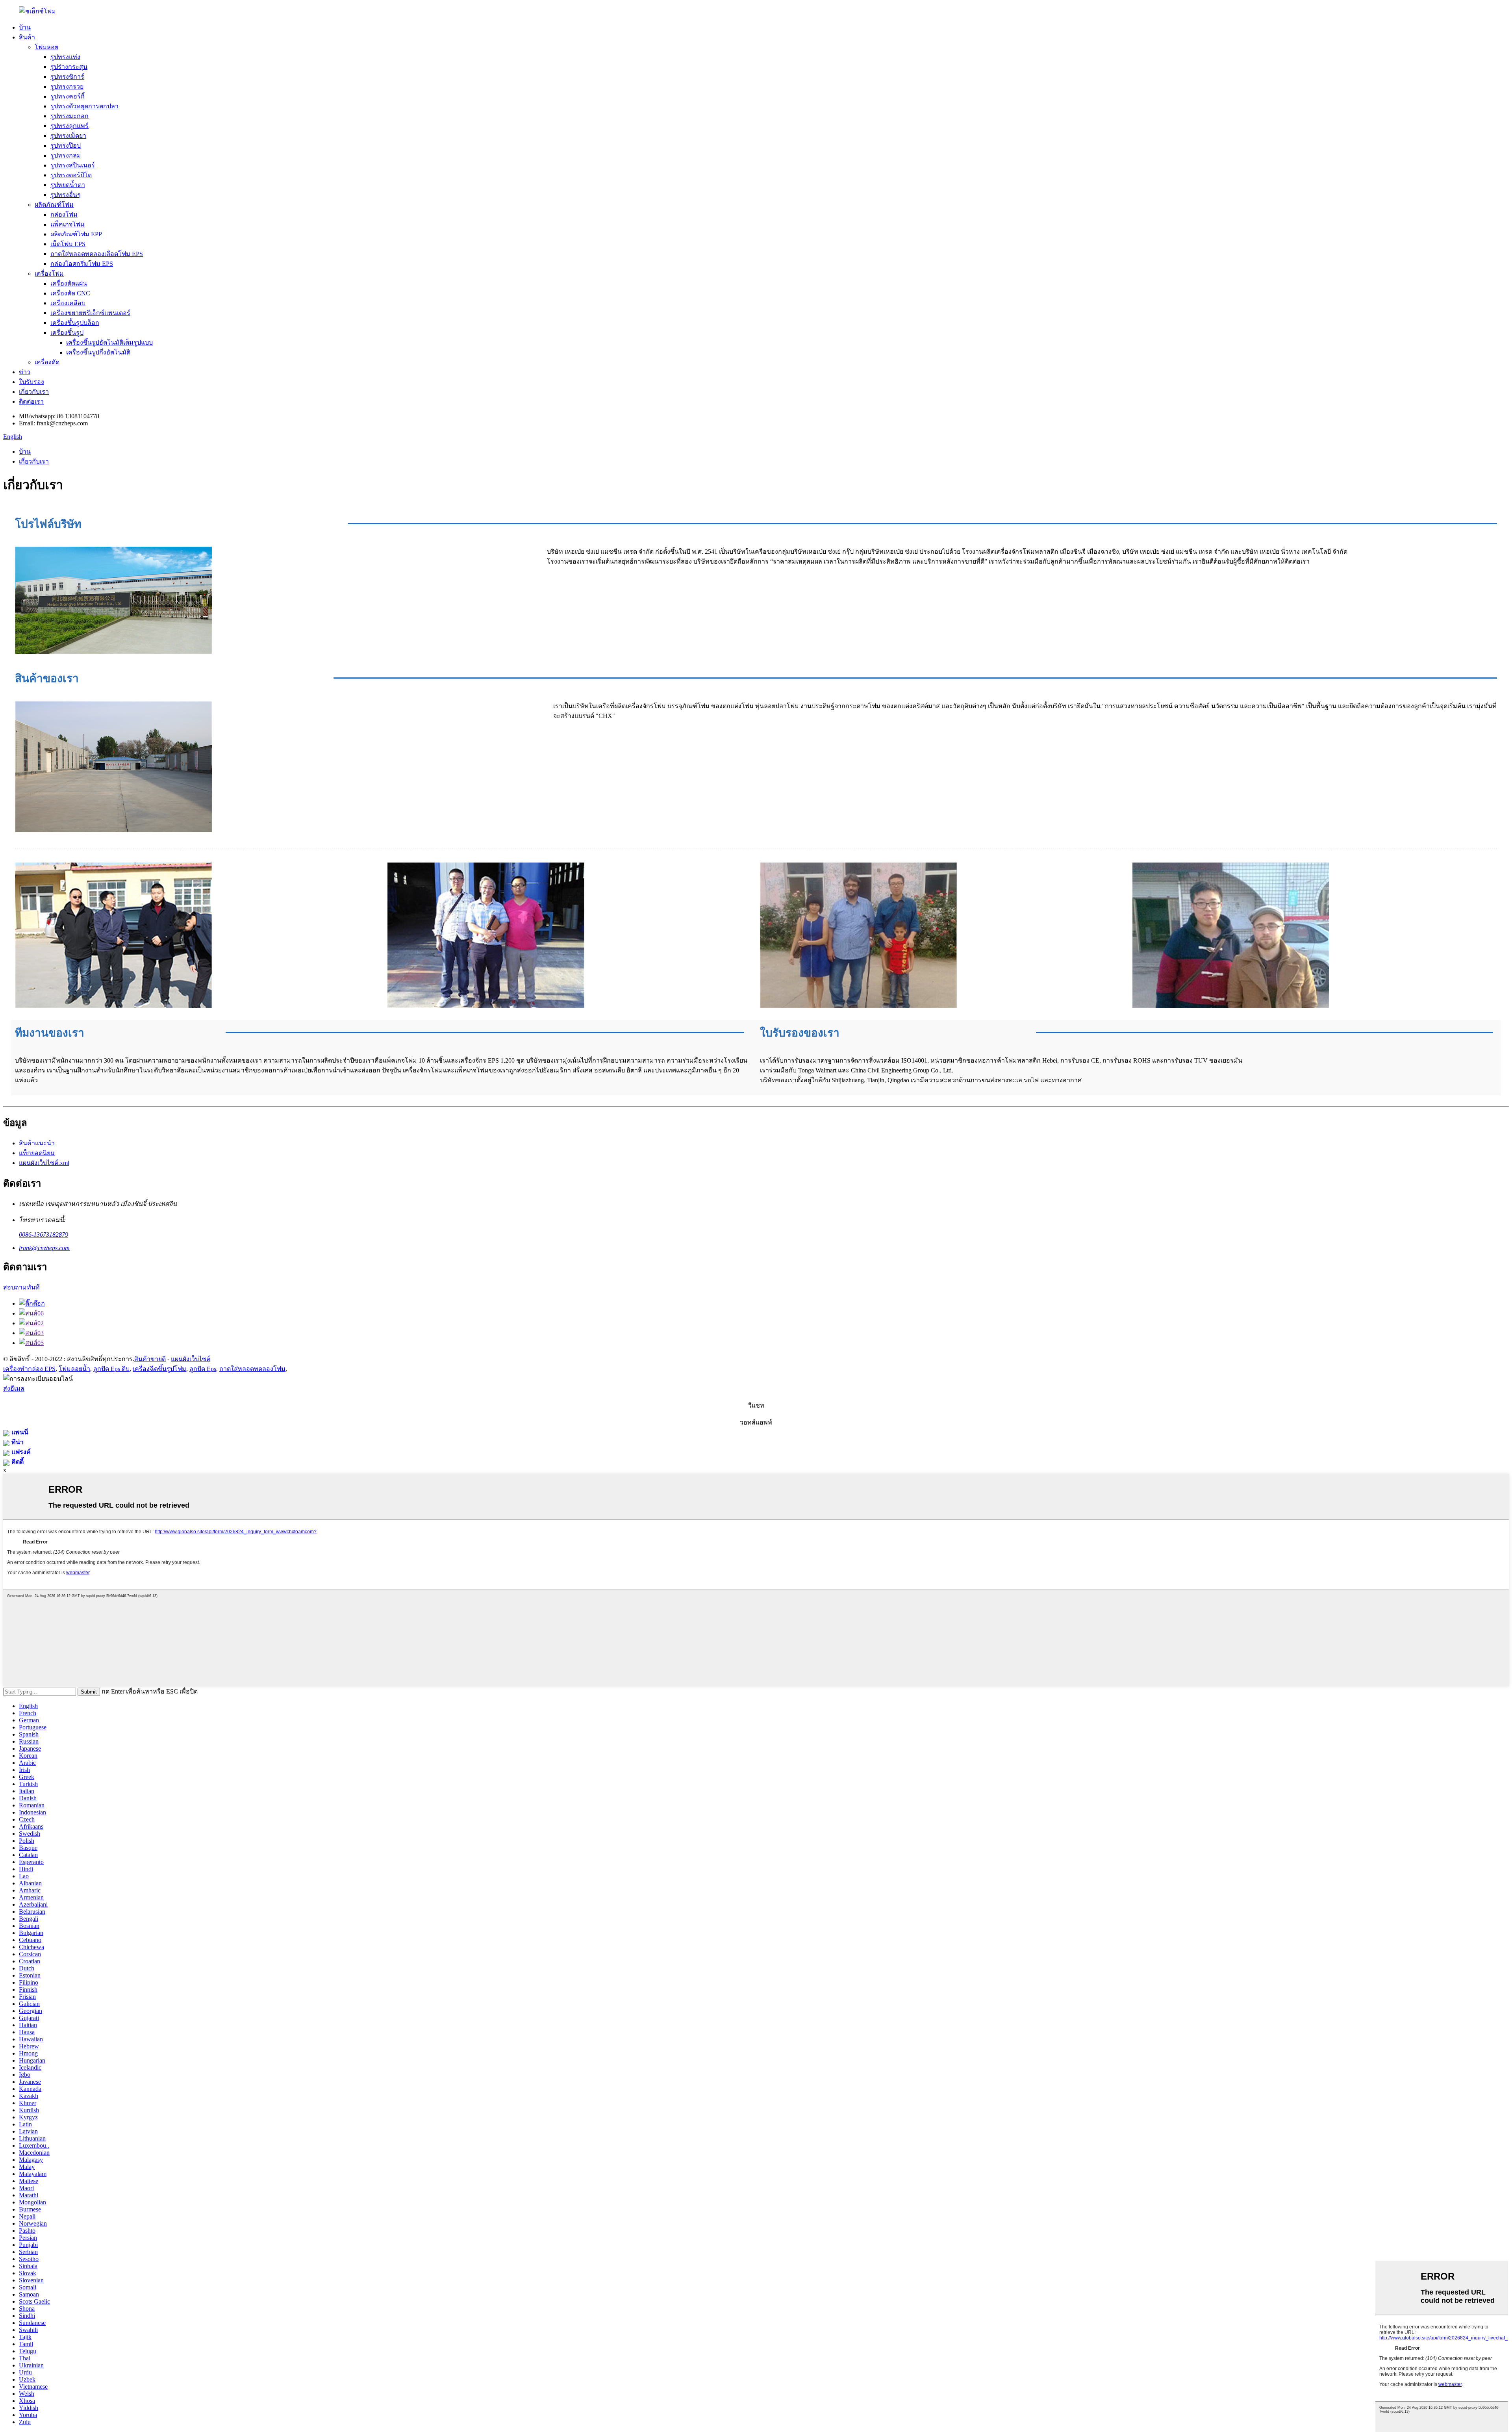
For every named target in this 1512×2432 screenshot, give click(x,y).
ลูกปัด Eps (203, 1369)
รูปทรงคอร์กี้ (68, 96)
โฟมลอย (46, 47)
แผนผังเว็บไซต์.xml (44, 1163)
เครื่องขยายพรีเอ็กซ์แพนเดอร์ (90, 313)
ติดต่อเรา (31, 402)
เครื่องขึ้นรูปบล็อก (75, 323)
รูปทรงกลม (66, 155)
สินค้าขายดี (150, 1359)
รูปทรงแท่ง (65, 57)
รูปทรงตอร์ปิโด (71, 175)
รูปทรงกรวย (67, 86)
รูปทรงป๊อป (66, 146)
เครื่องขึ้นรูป (67, 333)
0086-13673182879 (44, 1235)
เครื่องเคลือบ (68, 303)
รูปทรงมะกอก (69, 116)
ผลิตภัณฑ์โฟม (54, 205)
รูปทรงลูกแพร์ (69, 126)
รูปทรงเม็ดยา (68, 136)
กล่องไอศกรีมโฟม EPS (82, 264)
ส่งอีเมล (14, 1389)
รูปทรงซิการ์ (67, 77)
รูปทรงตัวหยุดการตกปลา (84, 106)
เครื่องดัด (47, 362)
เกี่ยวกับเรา (34, 392)
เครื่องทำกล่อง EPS (29, 1369)
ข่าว (25, 372)
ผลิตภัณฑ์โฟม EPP (76, 234)
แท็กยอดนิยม (37, 1153)
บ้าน (25, 27)
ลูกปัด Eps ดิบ (111, 1369)
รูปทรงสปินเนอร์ (73, 165)
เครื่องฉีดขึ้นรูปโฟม (159, 1369)
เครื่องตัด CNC (70, 293)
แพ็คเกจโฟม (68, 224)
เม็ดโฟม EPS (68, 244)
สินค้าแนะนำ (37, 1143)
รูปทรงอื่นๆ (66, 195)
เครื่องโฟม (49, 274)
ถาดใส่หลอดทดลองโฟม (252, 1369)
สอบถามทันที (21, 1287)
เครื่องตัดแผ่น (69, 283)
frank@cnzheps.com (44, 1248)
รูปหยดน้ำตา (68, 185)
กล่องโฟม (64, 214)
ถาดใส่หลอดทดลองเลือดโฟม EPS (97, 254)
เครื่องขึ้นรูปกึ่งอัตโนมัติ (98, 352)
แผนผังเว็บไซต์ (191, 1359)
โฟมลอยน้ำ (74, 1369)
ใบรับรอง (31, 382)
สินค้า (27, 37)
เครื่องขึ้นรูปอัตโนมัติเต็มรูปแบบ (109, 342)
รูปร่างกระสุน (69, 67)
